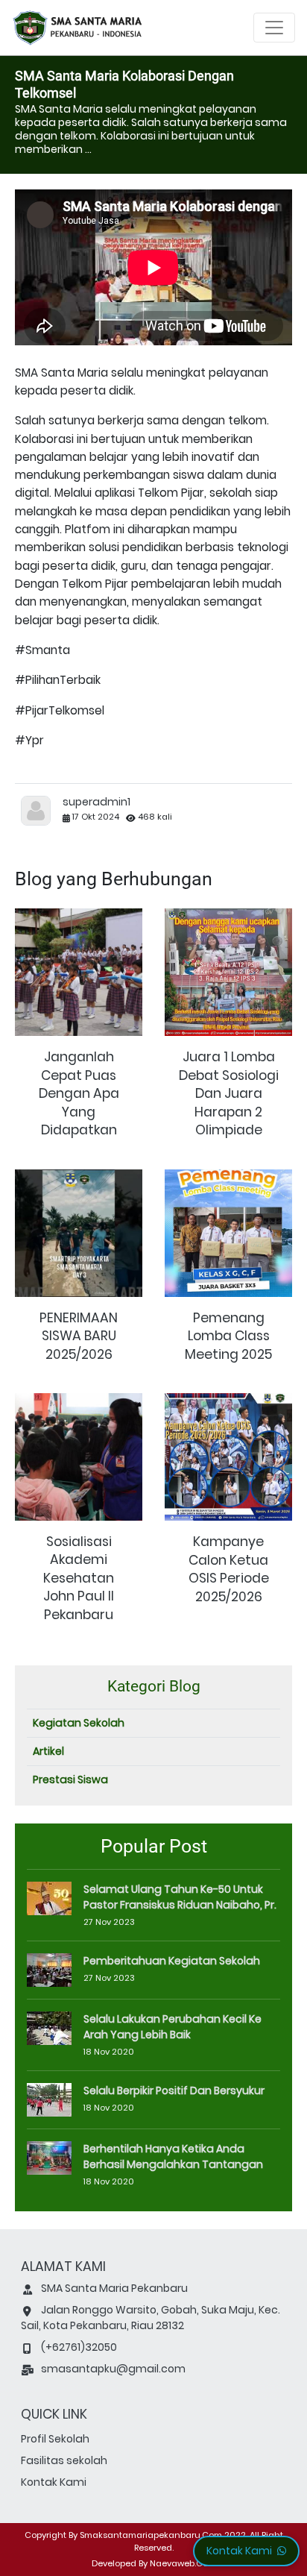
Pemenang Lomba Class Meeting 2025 (228, 1336)
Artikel (48, 1751)
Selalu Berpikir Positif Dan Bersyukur (174, 2090)
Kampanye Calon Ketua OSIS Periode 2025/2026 (229, 1569)
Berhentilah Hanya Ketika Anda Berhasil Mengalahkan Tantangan (173, 2156)
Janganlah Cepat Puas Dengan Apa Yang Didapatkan (79, 1093)
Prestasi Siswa (70, 1779)
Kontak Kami (54, 2482)
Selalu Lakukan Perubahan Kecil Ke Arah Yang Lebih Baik (173, 2027)
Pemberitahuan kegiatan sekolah (172, 1961)
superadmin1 (96, 802)
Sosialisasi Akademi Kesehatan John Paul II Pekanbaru (79, 1578)
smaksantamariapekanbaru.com (151, 2535)
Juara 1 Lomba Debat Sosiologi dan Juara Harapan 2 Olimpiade (229, 1093)
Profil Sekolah (55, 2439)
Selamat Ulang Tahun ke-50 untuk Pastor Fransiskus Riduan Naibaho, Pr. (180, 1897)
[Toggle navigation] (274, 28)
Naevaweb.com (183, 2563)
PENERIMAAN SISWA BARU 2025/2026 (79, 1336)
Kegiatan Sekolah (79, 1723)
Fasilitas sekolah (64, 2460)
